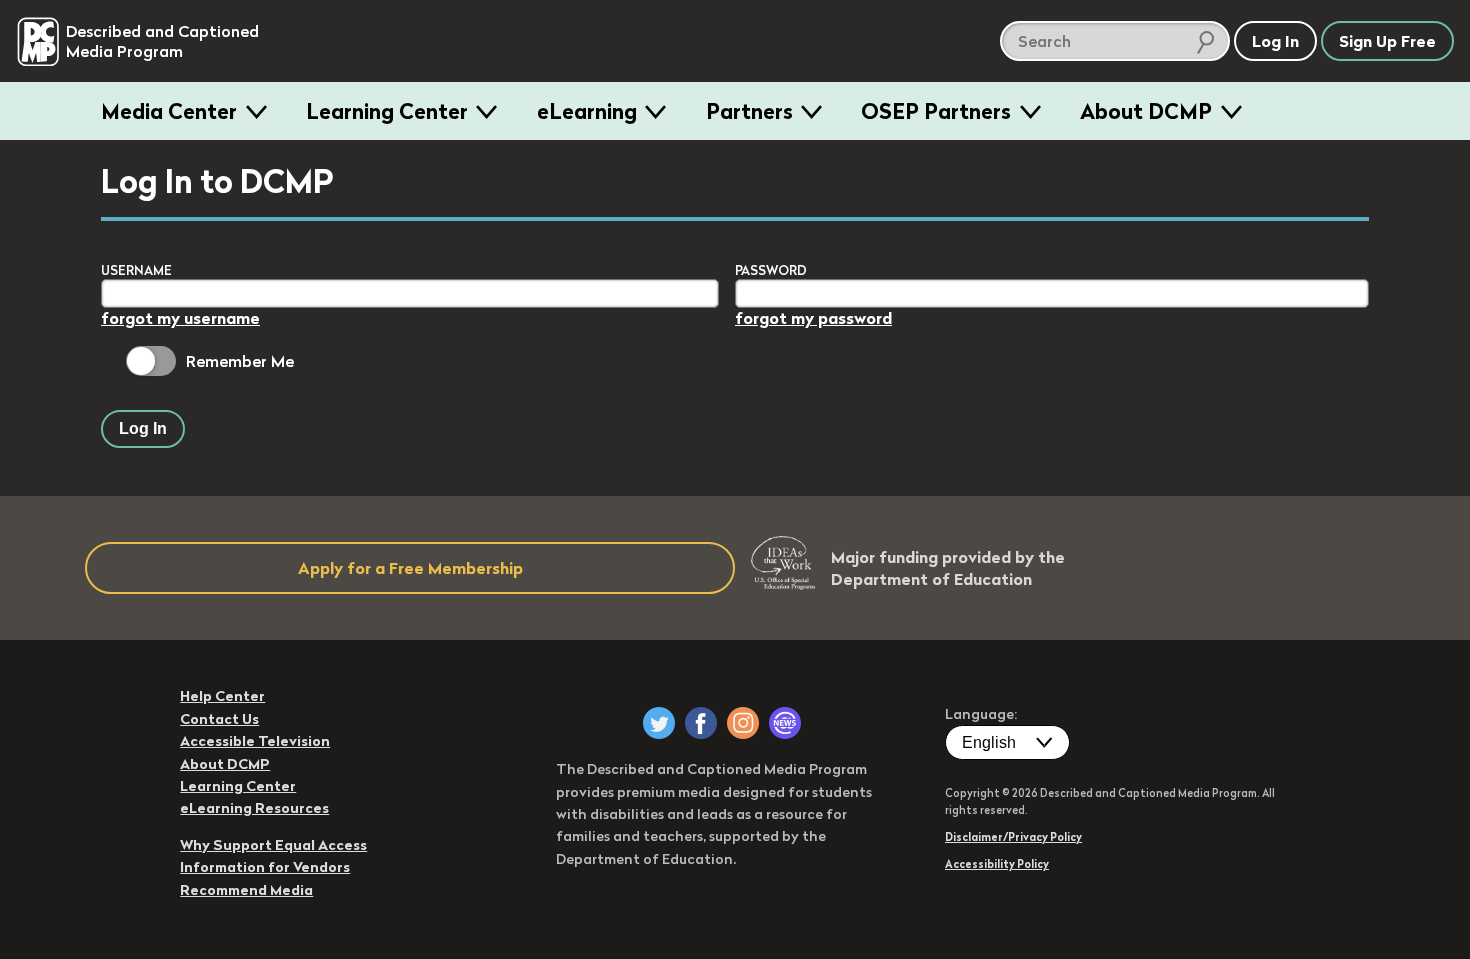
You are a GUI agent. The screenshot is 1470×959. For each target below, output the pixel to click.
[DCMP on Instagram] (743, 723)
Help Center (222, 696)
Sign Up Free (1387, 41)
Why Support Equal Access (273, 845)
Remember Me (240, 361)
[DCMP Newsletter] (785, 723)
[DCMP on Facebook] (701, 723)
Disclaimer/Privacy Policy (1013, 837)
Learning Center (387, 111)
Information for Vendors (265, 867)
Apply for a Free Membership (410, 568)
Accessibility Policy (997, 864)
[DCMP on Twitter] (659, 723)
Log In (143, 428)
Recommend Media (246, 890)
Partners (749, 111)
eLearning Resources (254, 808)
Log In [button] (1275, 41)
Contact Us (219, 719)
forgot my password (813, 318)
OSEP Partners (936, 111)
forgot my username (180, 318)
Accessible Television (255, 741)
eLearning (587, 111)
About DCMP (1146, 111)
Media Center (169, 111)
